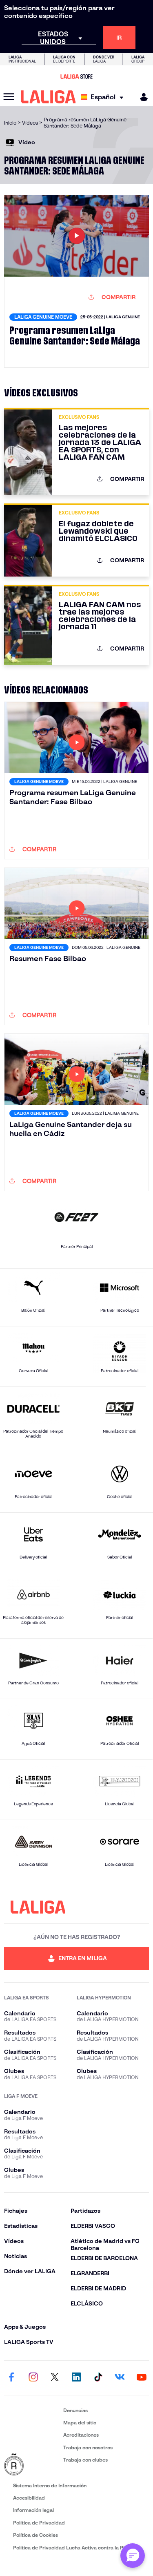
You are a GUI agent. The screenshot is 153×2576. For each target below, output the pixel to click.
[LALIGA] (48, 97)
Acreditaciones (81, 2435)
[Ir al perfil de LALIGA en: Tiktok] (98, 2378)
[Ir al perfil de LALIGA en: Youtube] (142, 2378)
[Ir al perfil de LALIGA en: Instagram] (33, 2378)
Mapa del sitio (80, 2423)
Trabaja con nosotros (88, 2447)
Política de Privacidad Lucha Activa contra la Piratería (77, 2548)
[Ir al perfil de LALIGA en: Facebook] (11, 2378)
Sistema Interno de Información (50, 2485)
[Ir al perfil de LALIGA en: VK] (120, 2378)
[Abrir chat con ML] (133, 2556)
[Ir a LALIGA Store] (76, 76)
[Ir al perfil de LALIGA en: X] (55, 2378)
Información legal (33, 2510)
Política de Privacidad (39, 2523)
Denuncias (75, 2410)
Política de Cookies (35, 2535)
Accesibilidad (29, 2498)
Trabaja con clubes (85, 2460)
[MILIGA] (141, 97)
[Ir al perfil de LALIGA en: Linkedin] (77, 2378)
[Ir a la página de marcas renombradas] (32, 2465)
